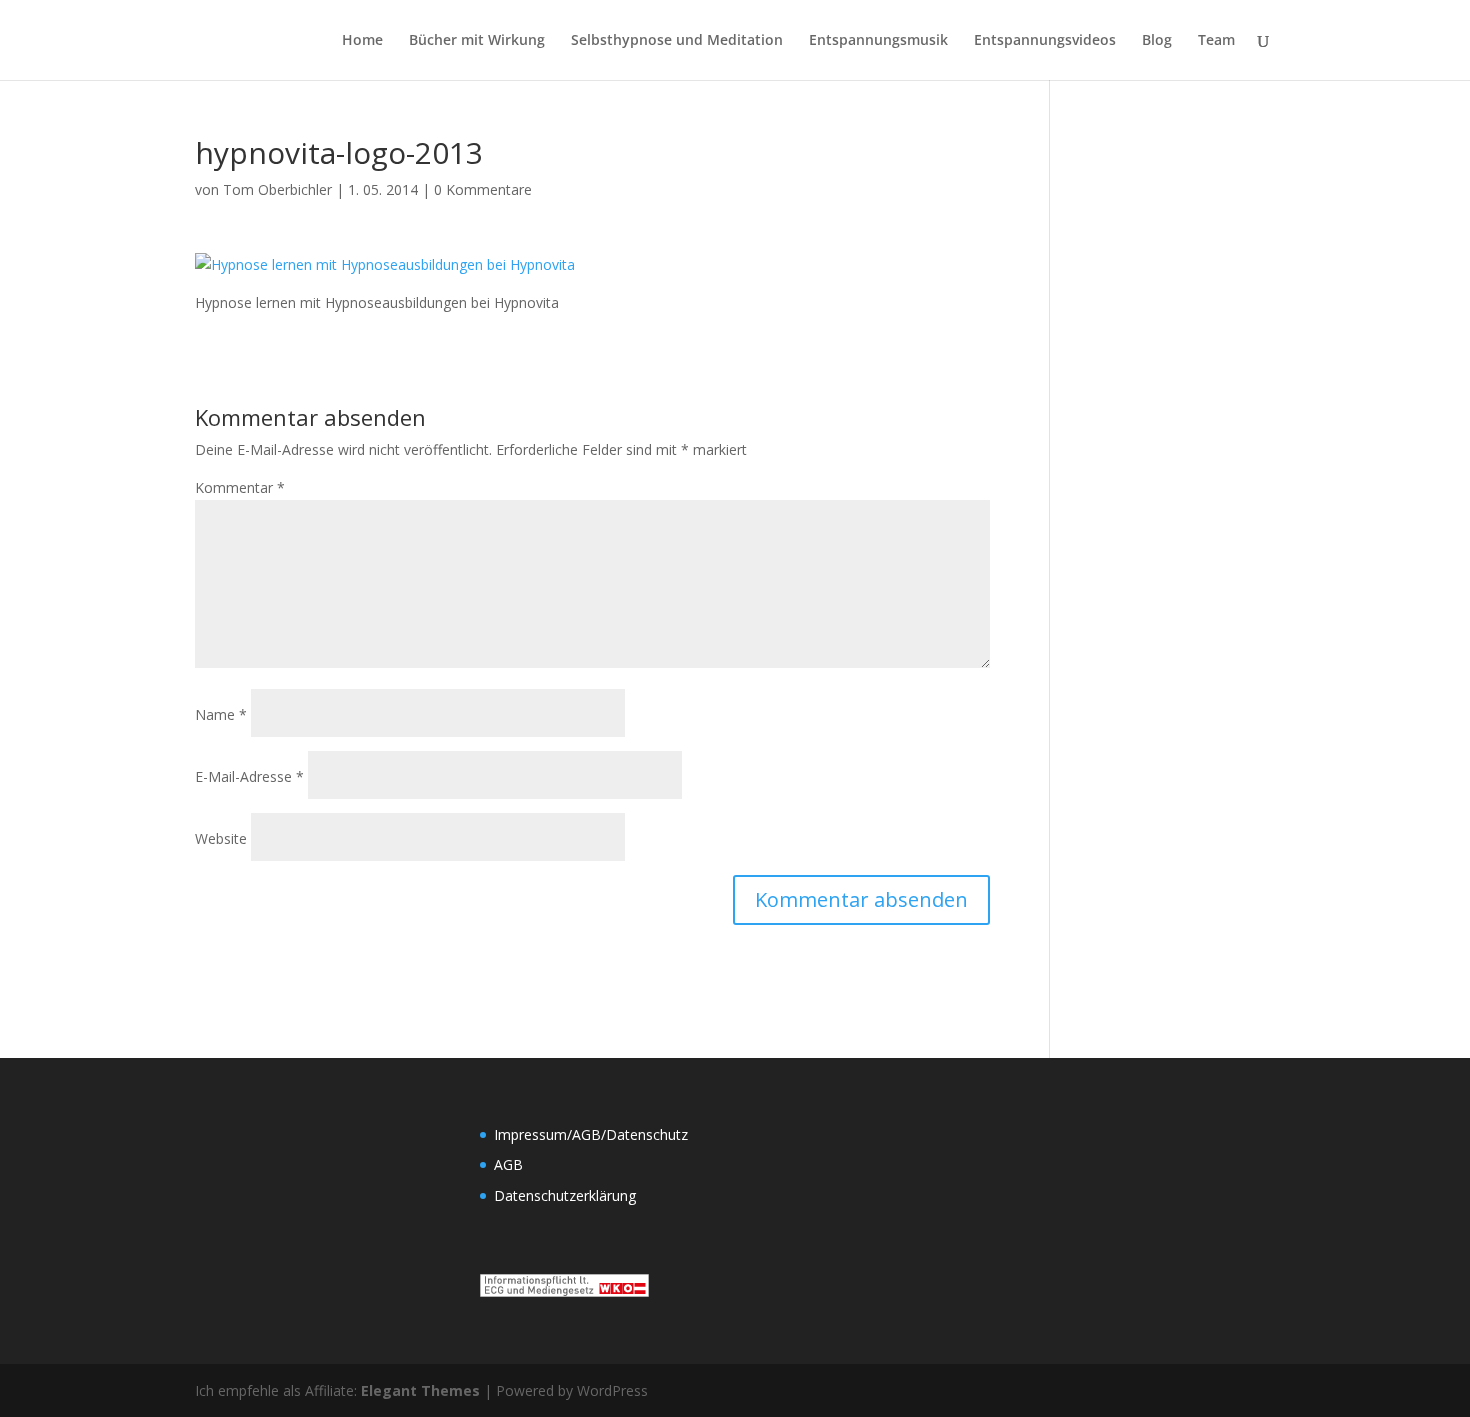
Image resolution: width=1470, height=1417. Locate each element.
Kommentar (240, 487)
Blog (1157, 41)
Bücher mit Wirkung (477, 41)
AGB (508, 1164)
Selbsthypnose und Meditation (677, 41)
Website (221, 838)
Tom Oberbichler (277, 189)
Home (362, 41)
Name (221, 714)
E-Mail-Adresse (249, 776)
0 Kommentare (483, 189)
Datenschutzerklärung (565, 1195)
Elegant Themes (420, 1390)
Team (1216, 41)
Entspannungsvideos (1045, 41)
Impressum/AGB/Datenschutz (591, 1134)
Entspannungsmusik (878, 41)
